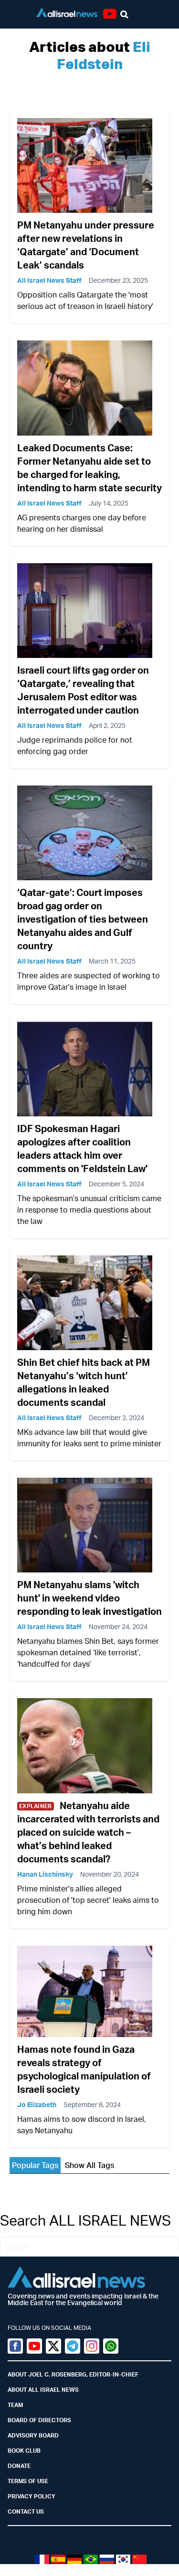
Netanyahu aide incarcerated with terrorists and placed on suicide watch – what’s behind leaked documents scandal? (88, 1832)
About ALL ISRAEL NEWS (43, 2390)
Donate (19, 2466)
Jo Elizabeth (37, 2104)
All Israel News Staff (49, 280)
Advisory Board (33, 2435)
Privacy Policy (32, 2496)
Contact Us (26, 2511)
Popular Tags (35, 2165)
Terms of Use (28, 2481)
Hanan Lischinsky (45, 1874)
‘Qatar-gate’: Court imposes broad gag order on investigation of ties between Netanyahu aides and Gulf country (83, 919)
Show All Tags (89, 2165)
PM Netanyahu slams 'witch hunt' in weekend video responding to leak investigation (89, 1598)
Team (15, 2405)
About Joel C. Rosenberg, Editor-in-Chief (73, 2374)
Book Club (24, 2451)
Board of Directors (39, 2420)
